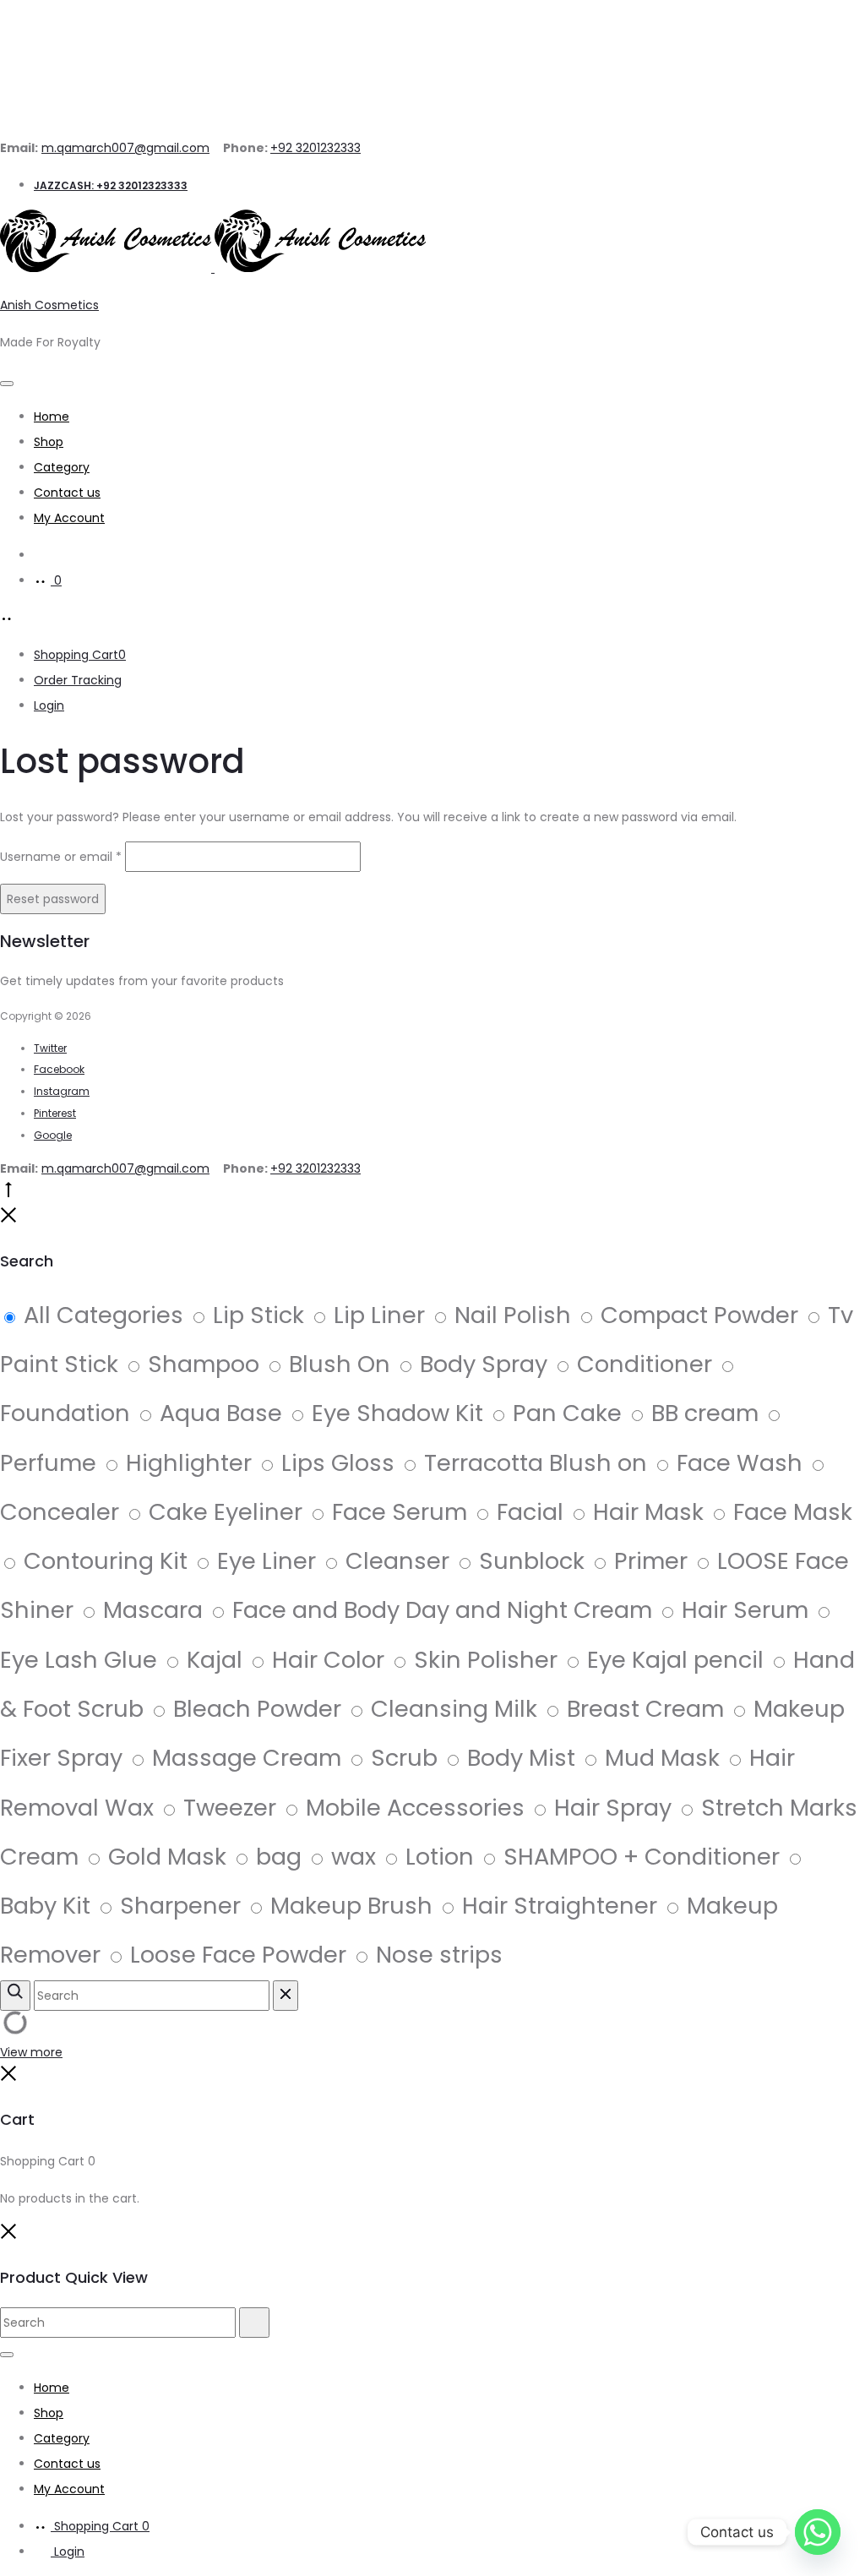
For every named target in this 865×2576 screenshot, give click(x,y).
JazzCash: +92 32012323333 (111, 185)
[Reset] (286, 1996)
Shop (49, 442)
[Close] (8, 1219)
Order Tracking (78, 680)
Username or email (61, 857)
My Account (69, 518)
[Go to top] (8, 1194)
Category (62, 467)
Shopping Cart (80, 655)
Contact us (67, 493)
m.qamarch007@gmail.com (125, 148)
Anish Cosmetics (49, 305)
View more (31, 2052)
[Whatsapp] (818, 2532)
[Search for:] (120, 2323)
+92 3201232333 (316, 148)
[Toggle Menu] (7, 384)
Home (52, 417)
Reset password (53, 899)
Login (49, 705)
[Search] (42, 555)
